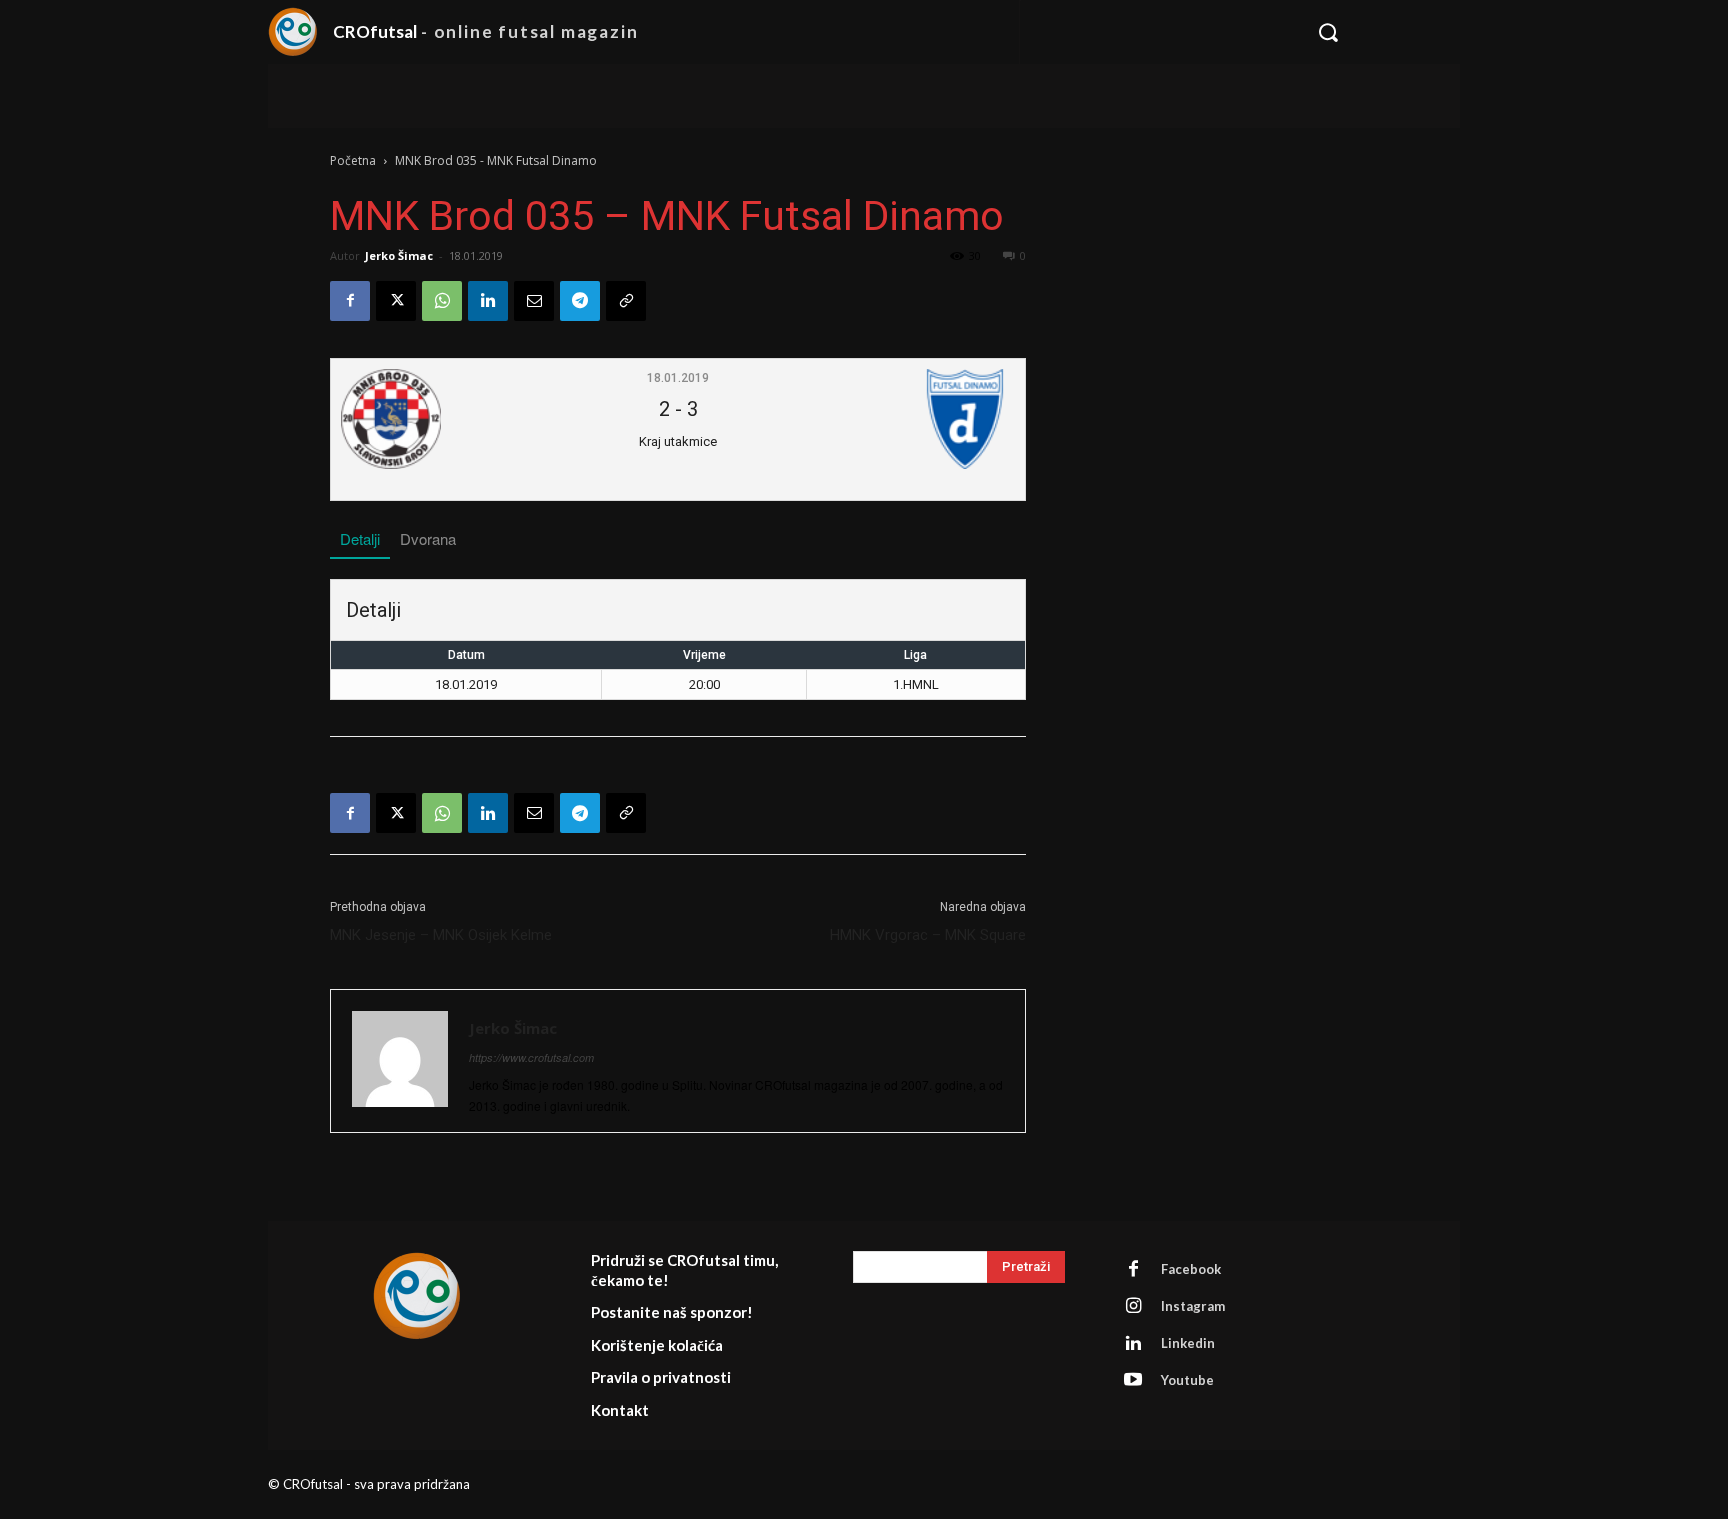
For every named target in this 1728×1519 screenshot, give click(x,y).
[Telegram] (580, 301)
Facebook (1191, 1269)
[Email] (534, 301)
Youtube (1187, 1380)
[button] (1377, 32)
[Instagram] (1133, 1306)
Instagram (1193, 1306)
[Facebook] (350, 301)
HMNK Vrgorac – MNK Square (928, 935)
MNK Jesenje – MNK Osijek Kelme (441, 935)
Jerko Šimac (399, 255)
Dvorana (428, 538)
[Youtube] (1133, 1380)
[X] (396, 301)
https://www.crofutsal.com (531, 1057)
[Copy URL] (626, 301)
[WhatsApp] (442, 301)
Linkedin (1188, 1343)
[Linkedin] (488, 301)
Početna (353, 160)
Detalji (360, 538)
